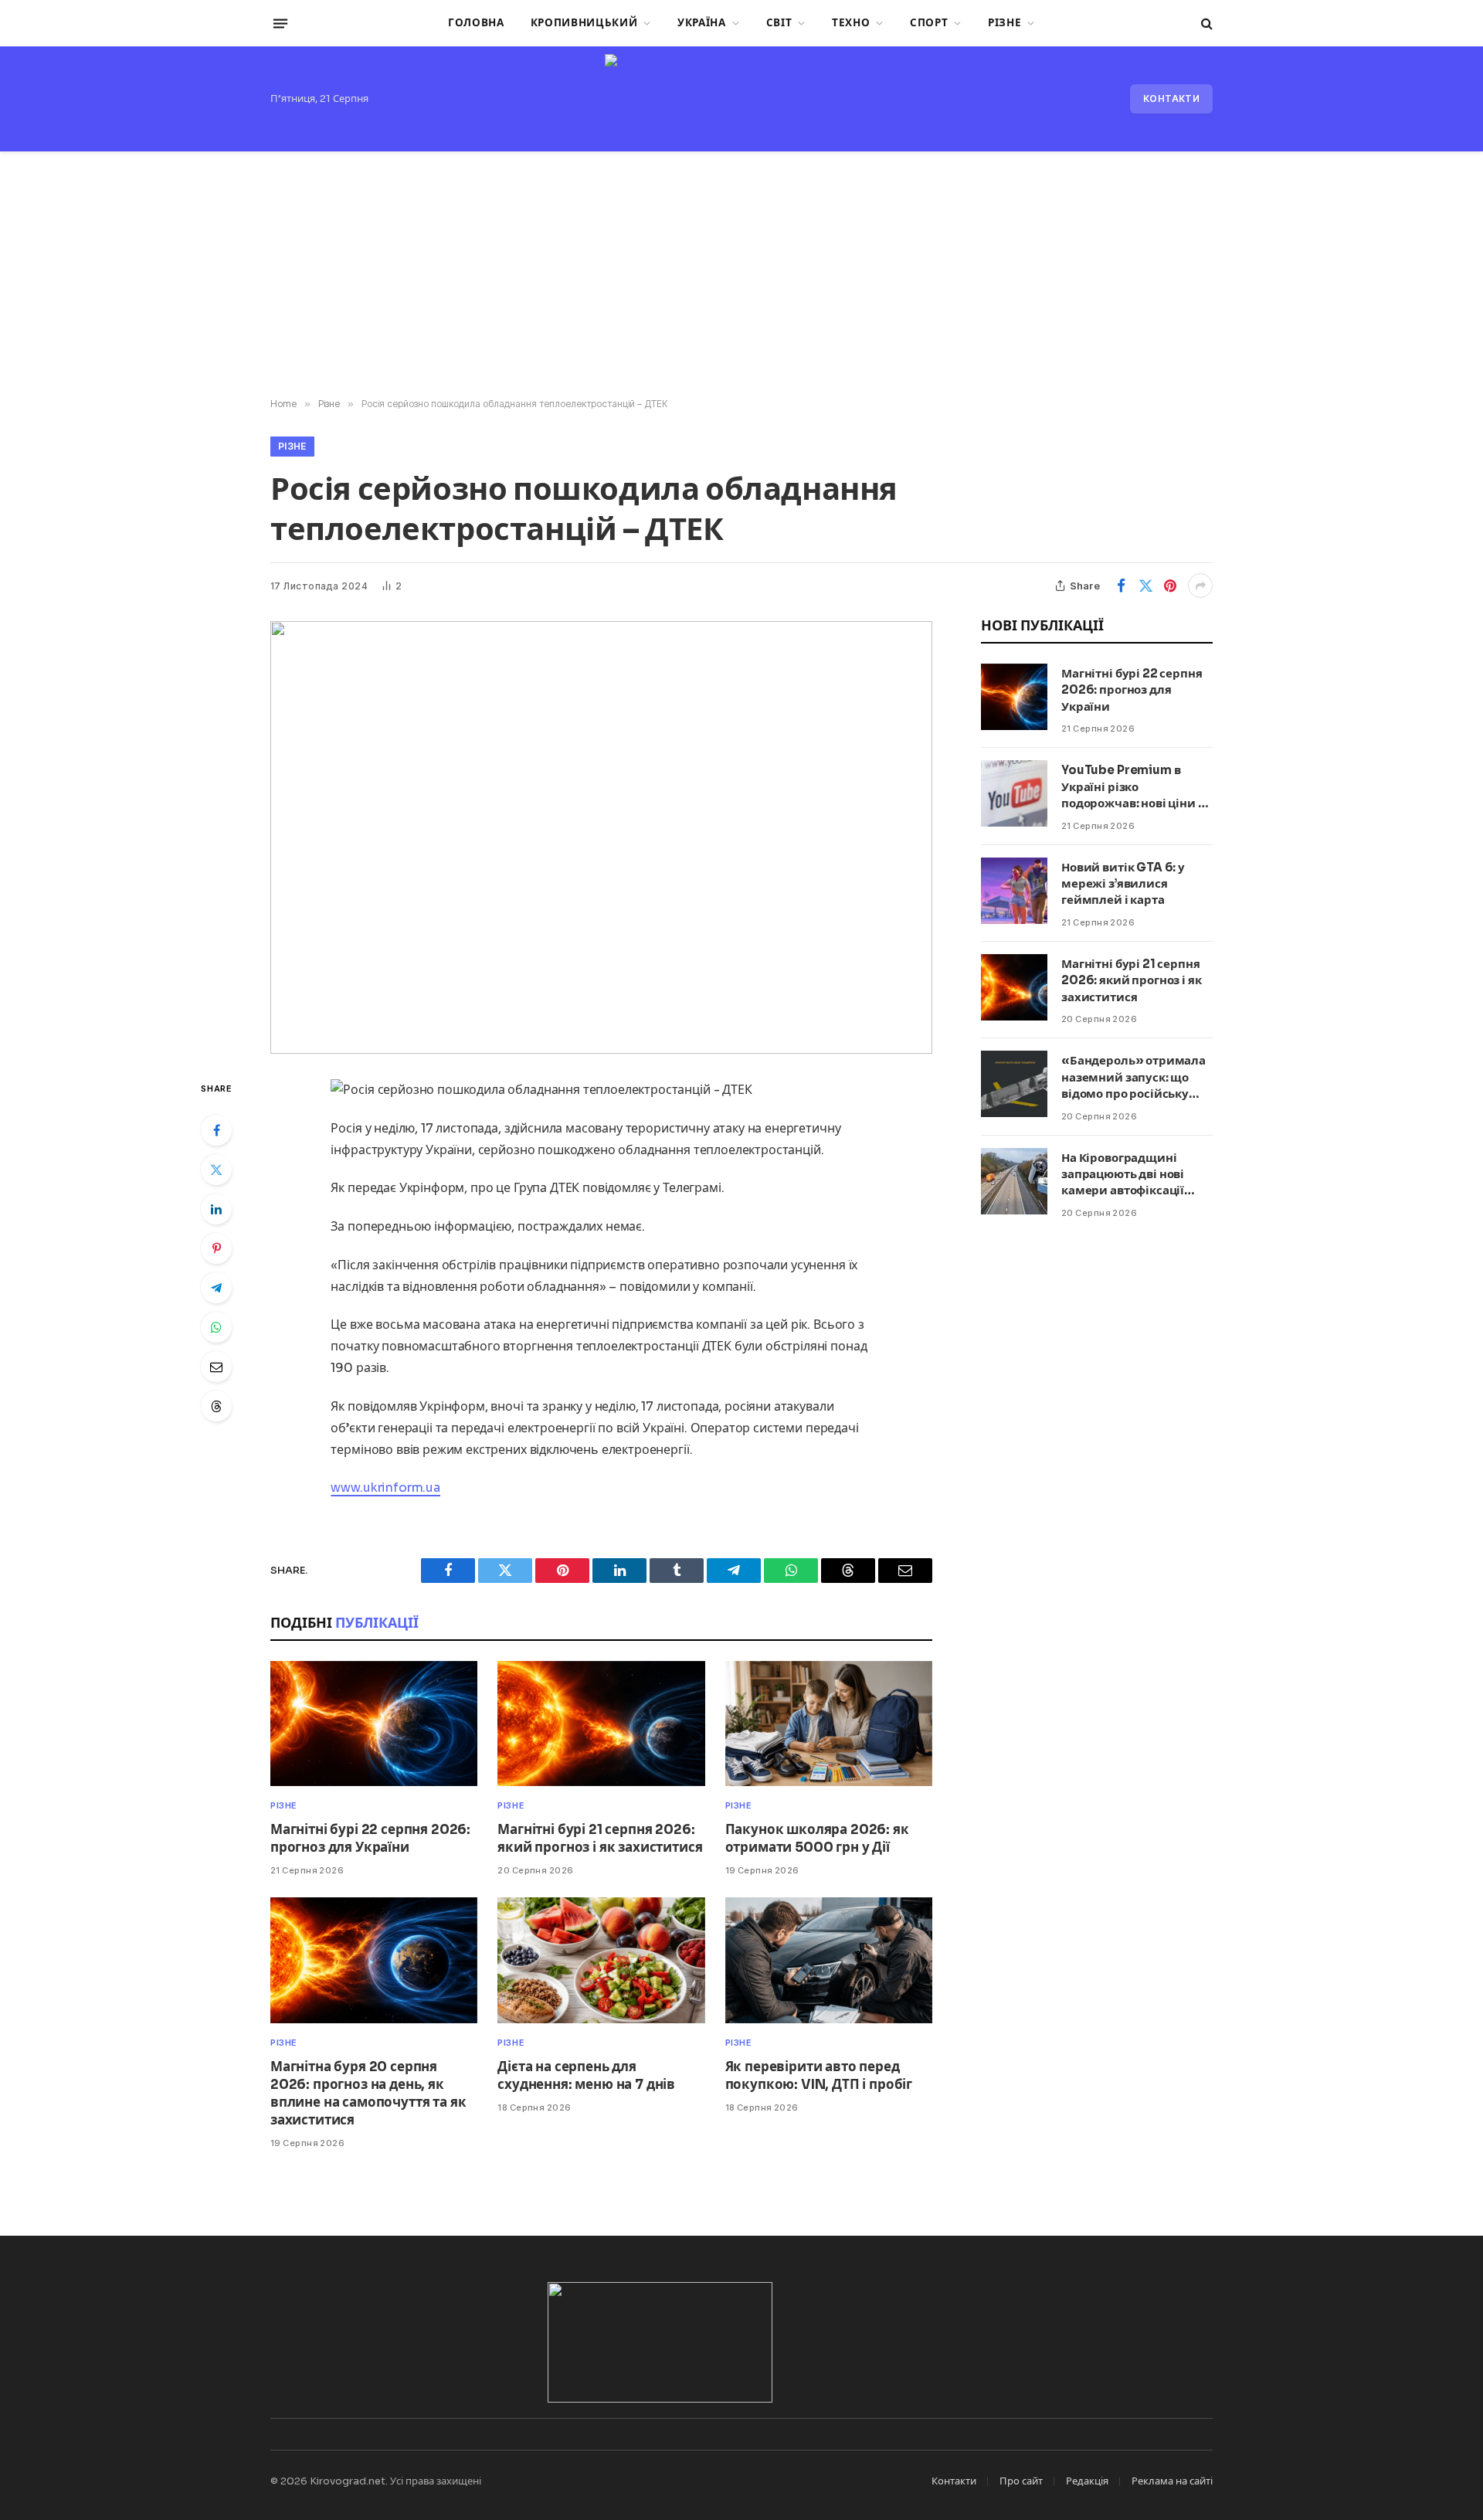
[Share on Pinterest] (1170, 586)
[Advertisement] (741, 275)
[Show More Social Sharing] (1200, 586)
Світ (779, 23)
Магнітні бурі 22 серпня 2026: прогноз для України (370, 1839)
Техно (851, 23)
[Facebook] (216, 1130)
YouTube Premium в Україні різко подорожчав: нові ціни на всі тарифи (1137, 787)
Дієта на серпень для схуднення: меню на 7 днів (586, 2076)
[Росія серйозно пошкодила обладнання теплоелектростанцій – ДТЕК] (601, 837)
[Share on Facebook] (1121, 586)
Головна (476, 23)
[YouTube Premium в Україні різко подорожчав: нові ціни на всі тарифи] (1014, 793)
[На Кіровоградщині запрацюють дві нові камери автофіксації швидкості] (1014, 1181)
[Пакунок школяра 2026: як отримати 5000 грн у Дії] (829, 1724)
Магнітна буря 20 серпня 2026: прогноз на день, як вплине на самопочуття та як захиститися (368, 2094)
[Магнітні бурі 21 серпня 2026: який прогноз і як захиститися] (601, 1724)
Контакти (1171, 98)
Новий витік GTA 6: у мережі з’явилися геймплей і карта (1123, 884)
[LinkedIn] (216, 1209)
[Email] (216, 1367)
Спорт (929, 23)
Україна (702, 23)
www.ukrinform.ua (385, 1488)
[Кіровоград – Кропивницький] (741, 99)
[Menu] (280, 23)
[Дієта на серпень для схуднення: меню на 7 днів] (601, 1960)
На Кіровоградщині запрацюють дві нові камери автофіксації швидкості (1123, 1175)
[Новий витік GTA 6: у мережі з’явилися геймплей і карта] (1014, 891)
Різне (1005, 23)
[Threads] (216, 1406)
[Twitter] (216, 1170)
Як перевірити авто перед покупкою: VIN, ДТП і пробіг (819, 2076)
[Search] (1205, 24)
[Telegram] (216, 1288)
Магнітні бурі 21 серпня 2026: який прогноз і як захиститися (600, 1839)
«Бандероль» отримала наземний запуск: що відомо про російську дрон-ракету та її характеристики (1133, 1077)
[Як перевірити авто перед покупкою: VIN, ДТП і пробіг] (829, 1960)
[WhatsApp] (216, 1327)
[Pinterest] (216, 1248)
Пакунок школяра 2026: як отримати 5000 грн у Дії (817, 1839)
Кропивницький (584, 23)
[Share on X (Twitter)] (1145, 586)
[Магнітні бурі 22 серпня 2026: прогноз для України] (374, 1724)
